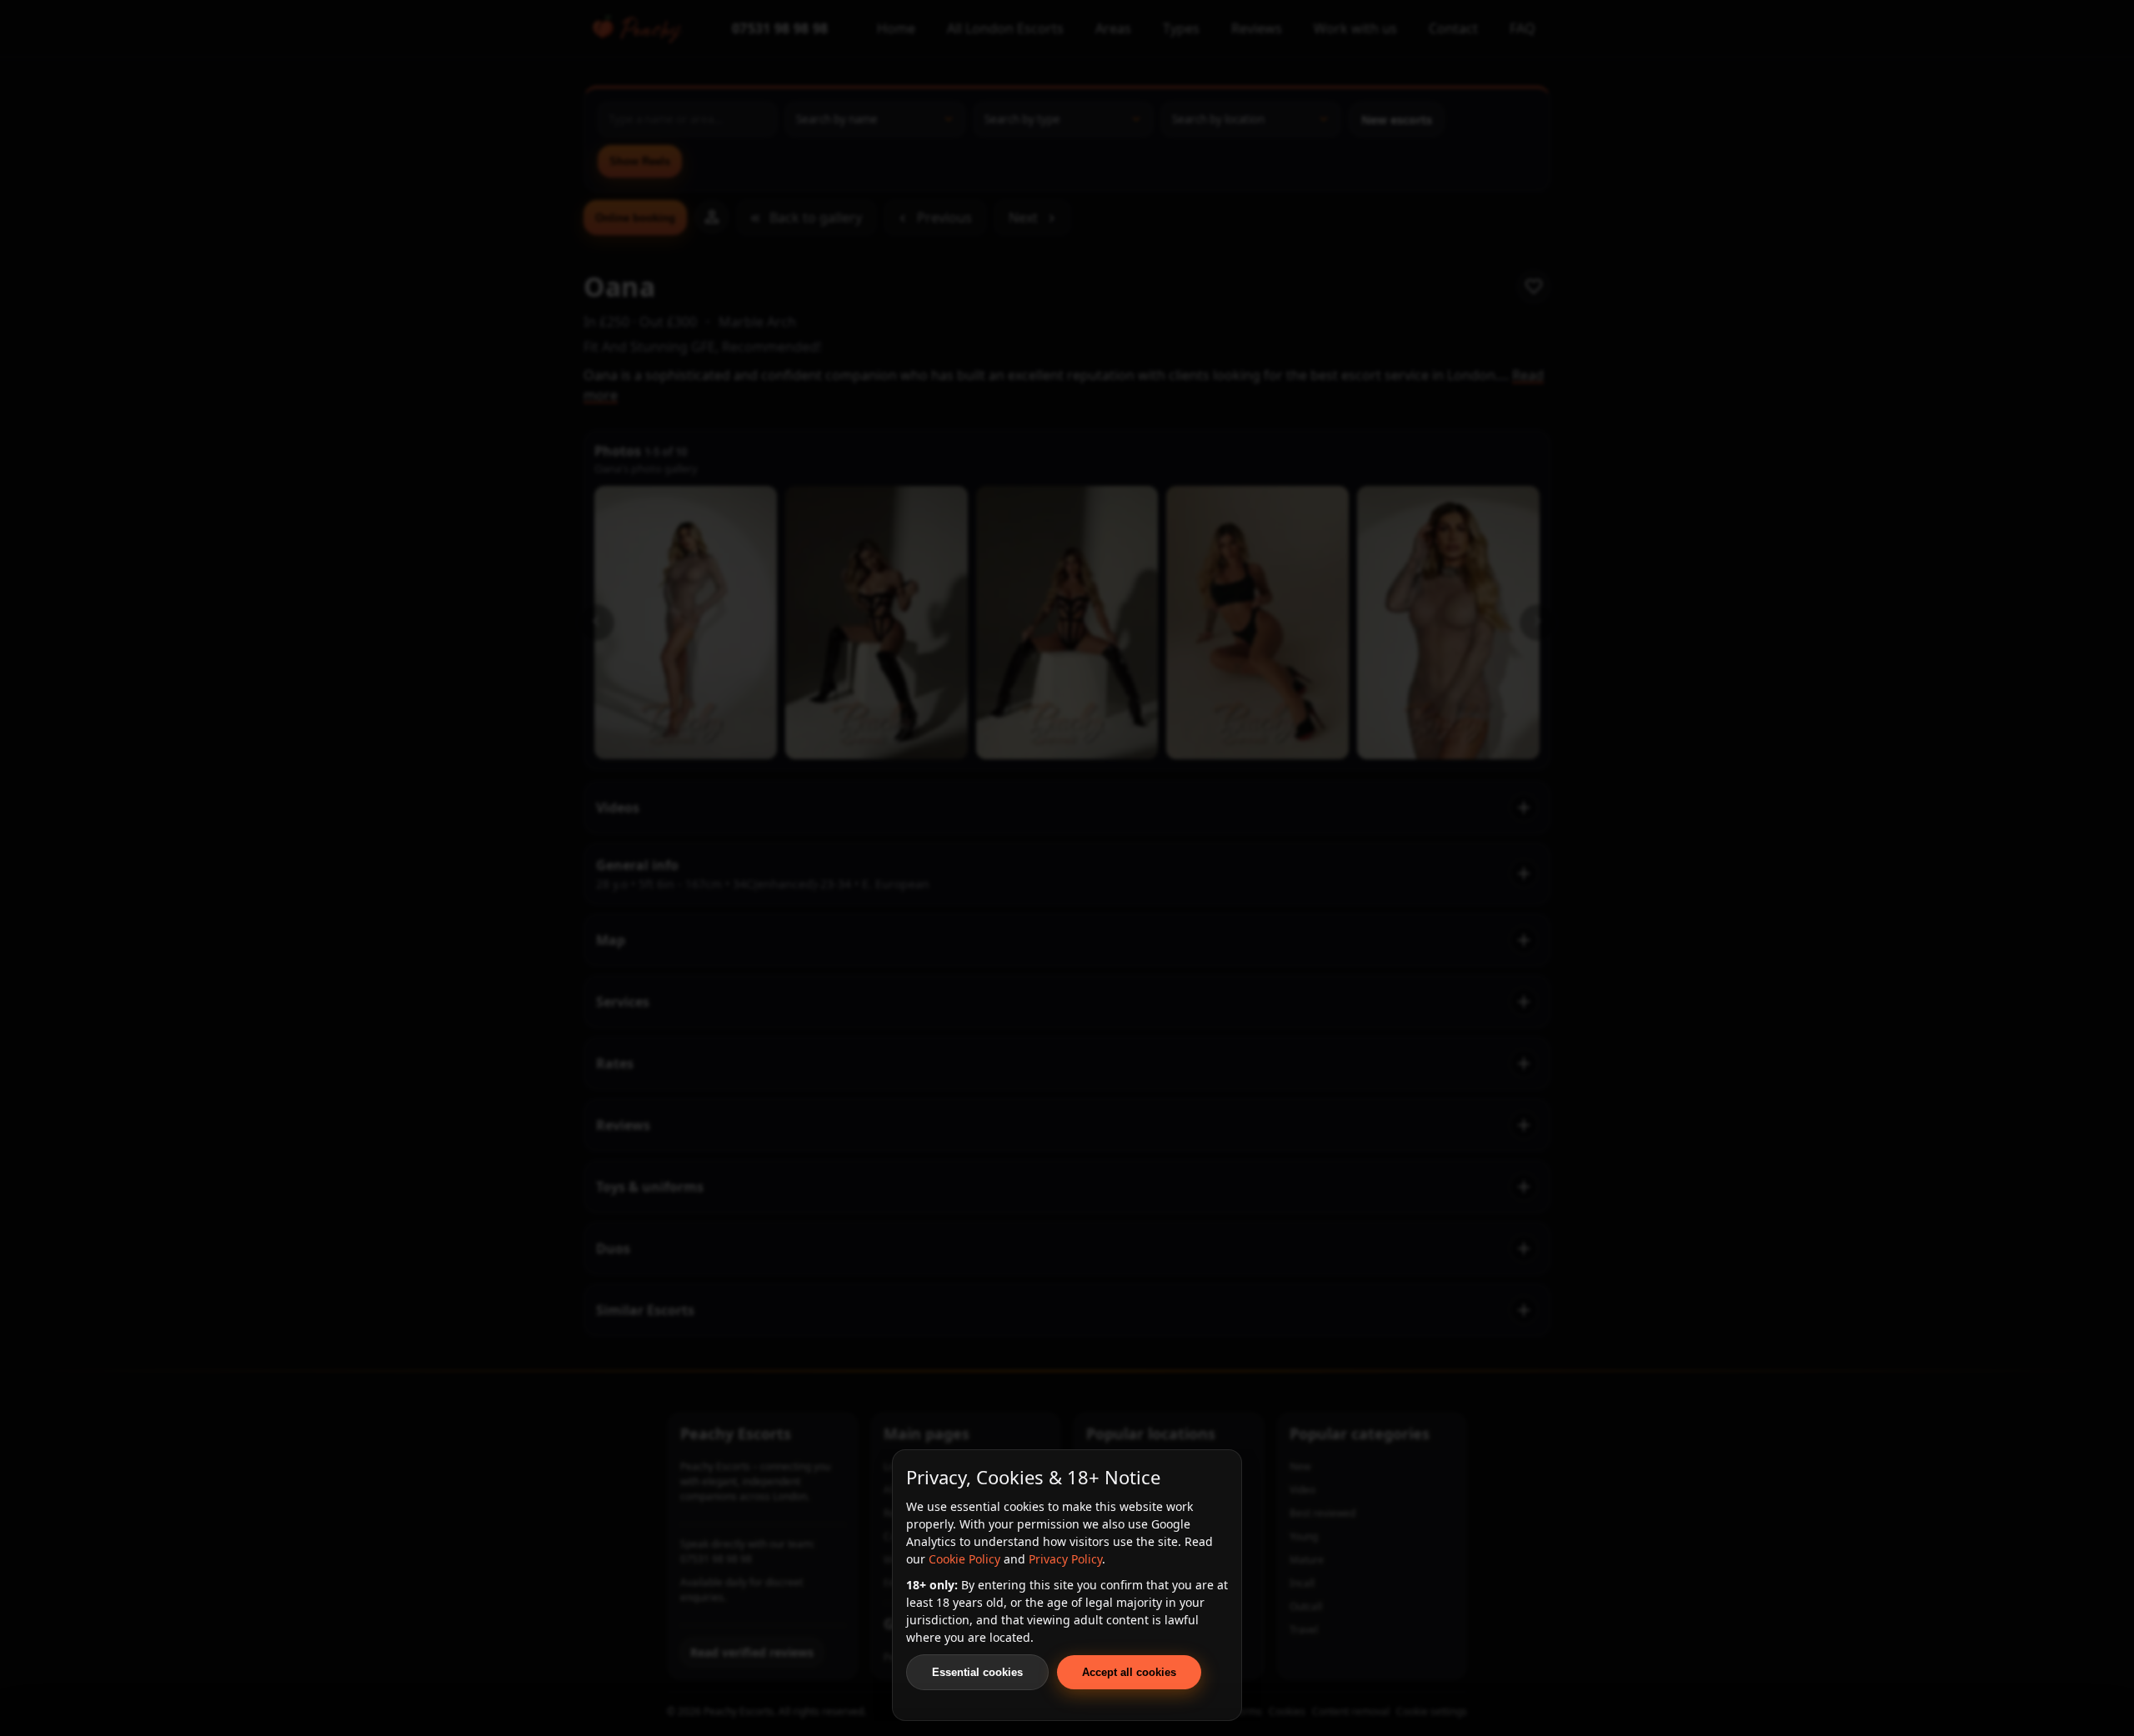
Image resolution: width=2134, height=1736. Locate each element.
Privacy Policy (1065, 1559)
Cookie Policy (964, 1559)
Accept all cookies (1129, 1672)
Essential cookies (977, 1672)
